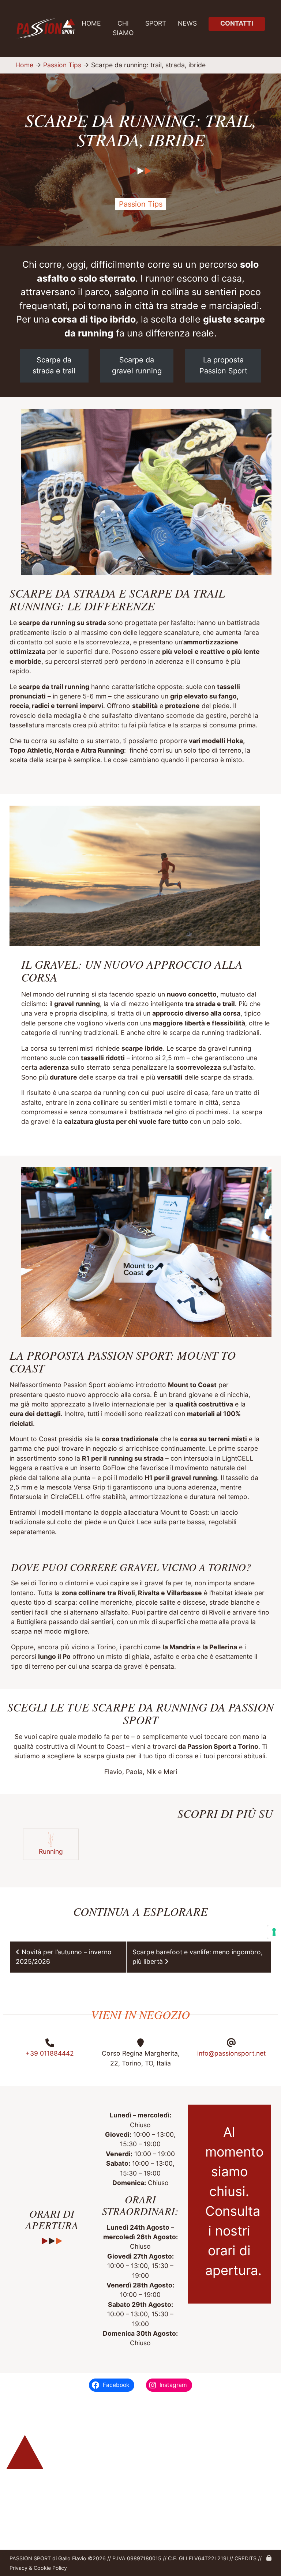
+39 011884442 (50, 2053)
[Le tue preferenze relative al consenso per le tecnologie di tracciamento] (274, 1932)
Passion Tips (62, 65)
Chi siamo (123, 28)
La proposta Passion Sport (223, 365)
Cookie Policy (50, 2568)
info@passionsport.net (231, 2053)
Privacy (18, 2568)
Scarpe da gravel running (137, 365)
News (187, 23)
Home (91, 23)
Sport (156, 23)
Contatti (237, 23)
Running (51, 1851)
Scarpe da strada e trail (54, 365)
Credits (246, 2558)
